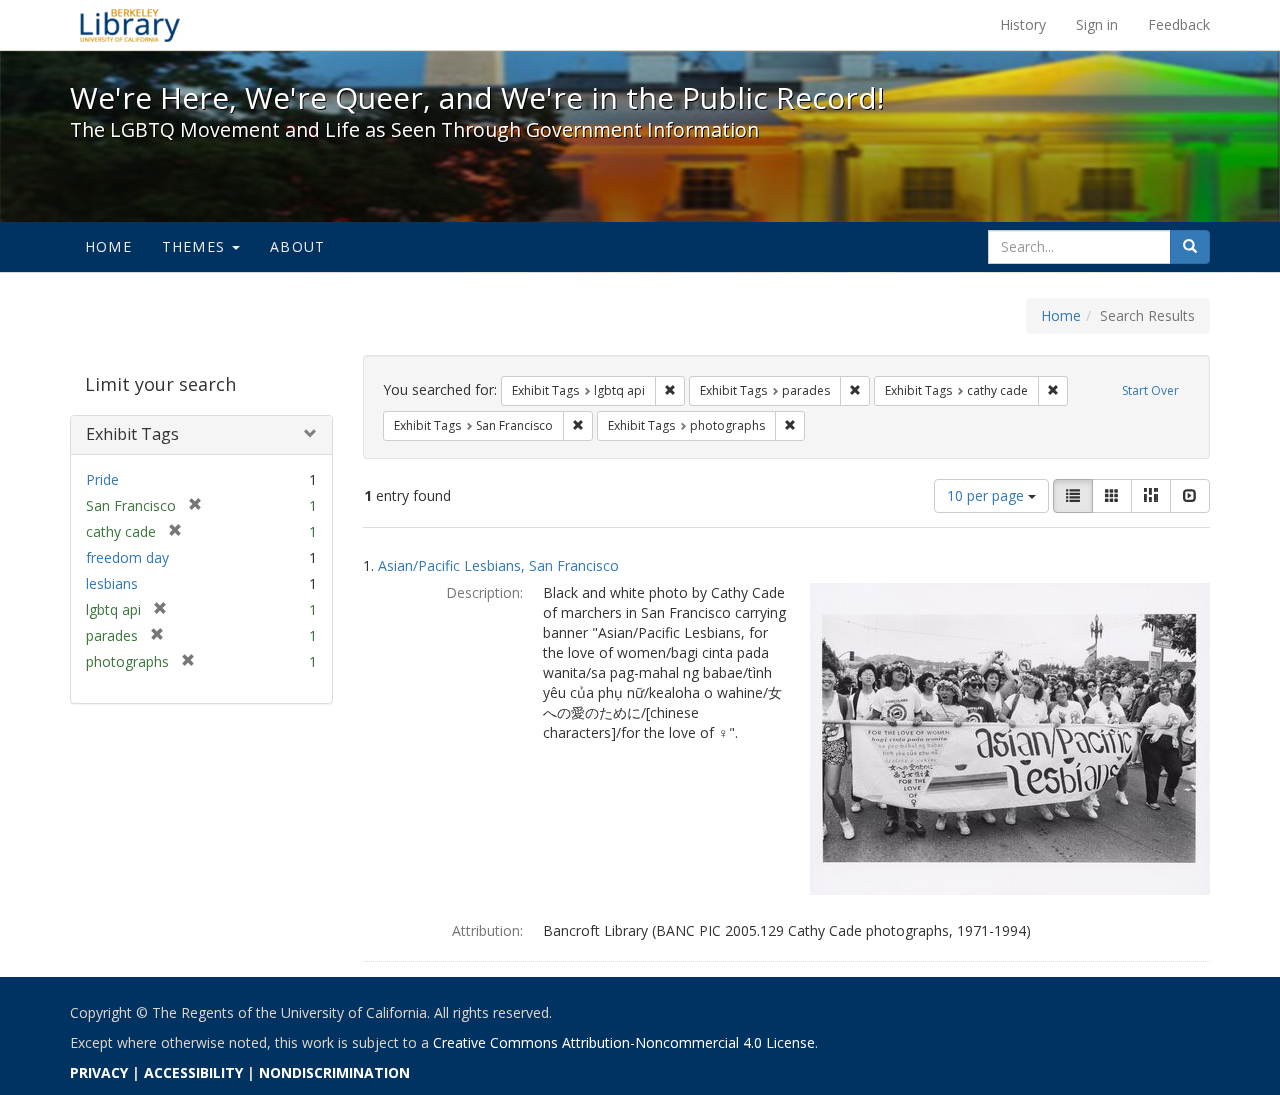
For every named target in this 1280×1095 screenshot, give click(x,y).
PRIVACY (99, 1072)
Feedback (1179, 24)
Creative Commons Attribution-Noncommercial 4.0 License (624, 1042)
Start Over (1150, 390)
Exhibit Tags (132, 434)
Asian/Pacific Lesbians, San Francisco (498, 565)
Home (108, 246)
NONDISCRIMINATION (334, 1072)
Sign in (1097, 24)
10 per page (987, 495)
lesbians (112, 583)
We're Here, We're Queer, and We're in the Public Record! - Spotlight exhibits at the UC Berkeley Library (130, 25)
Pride (102, 479)
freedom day (127, 557)
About (297, 246)
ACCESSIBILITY (193, 1072)
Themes (196, 246)
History (1023, 24)
